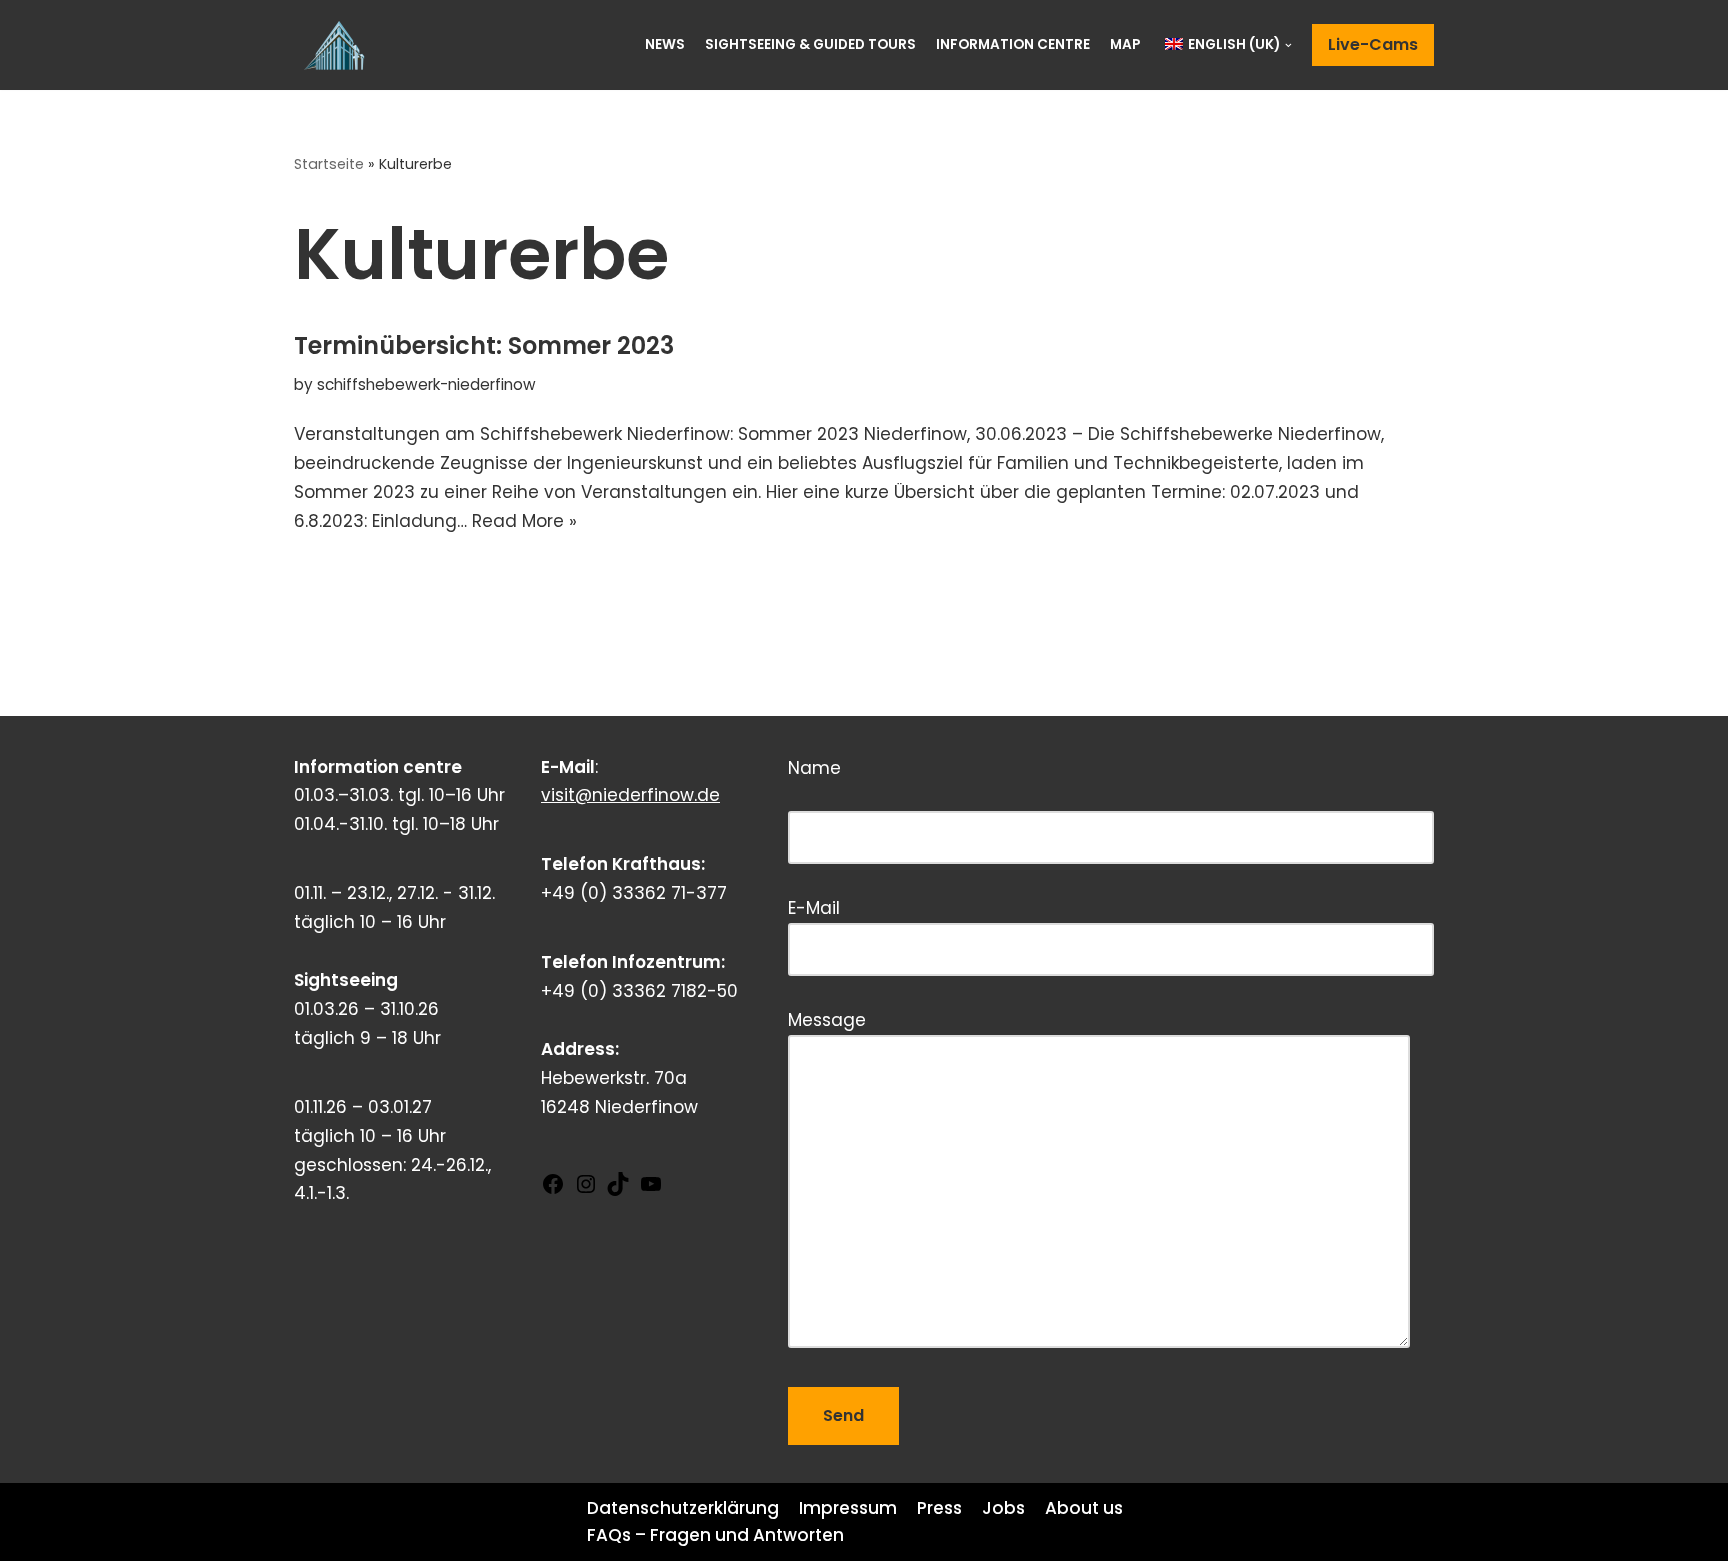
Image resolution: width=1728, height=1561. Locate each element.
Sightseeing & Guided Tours (810, 44)
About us (1084, 1508)
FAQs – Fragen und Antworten (715, 1535)
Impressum (848, 1508)
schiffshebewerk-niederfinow (426, 384)
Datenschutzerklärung (683, 1508)
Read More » (524, 521)
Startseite (329, 164)
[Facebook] (553, 1190)
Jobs (1003, 1508)
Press (939, 1508)
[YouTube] (651, 1190)
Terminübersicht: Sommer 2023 (484, 345)
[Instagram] (586, 1190)
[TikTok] (618, 1190)
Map (1125, 44)
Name (909, 788)
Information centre (1013, 44)
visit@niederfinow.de (630, 795)
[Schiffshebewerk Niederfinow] (339, 45)
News (665, 44)
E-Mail (814, 908)
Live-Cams (1373, 44)
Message (827, 1020)
